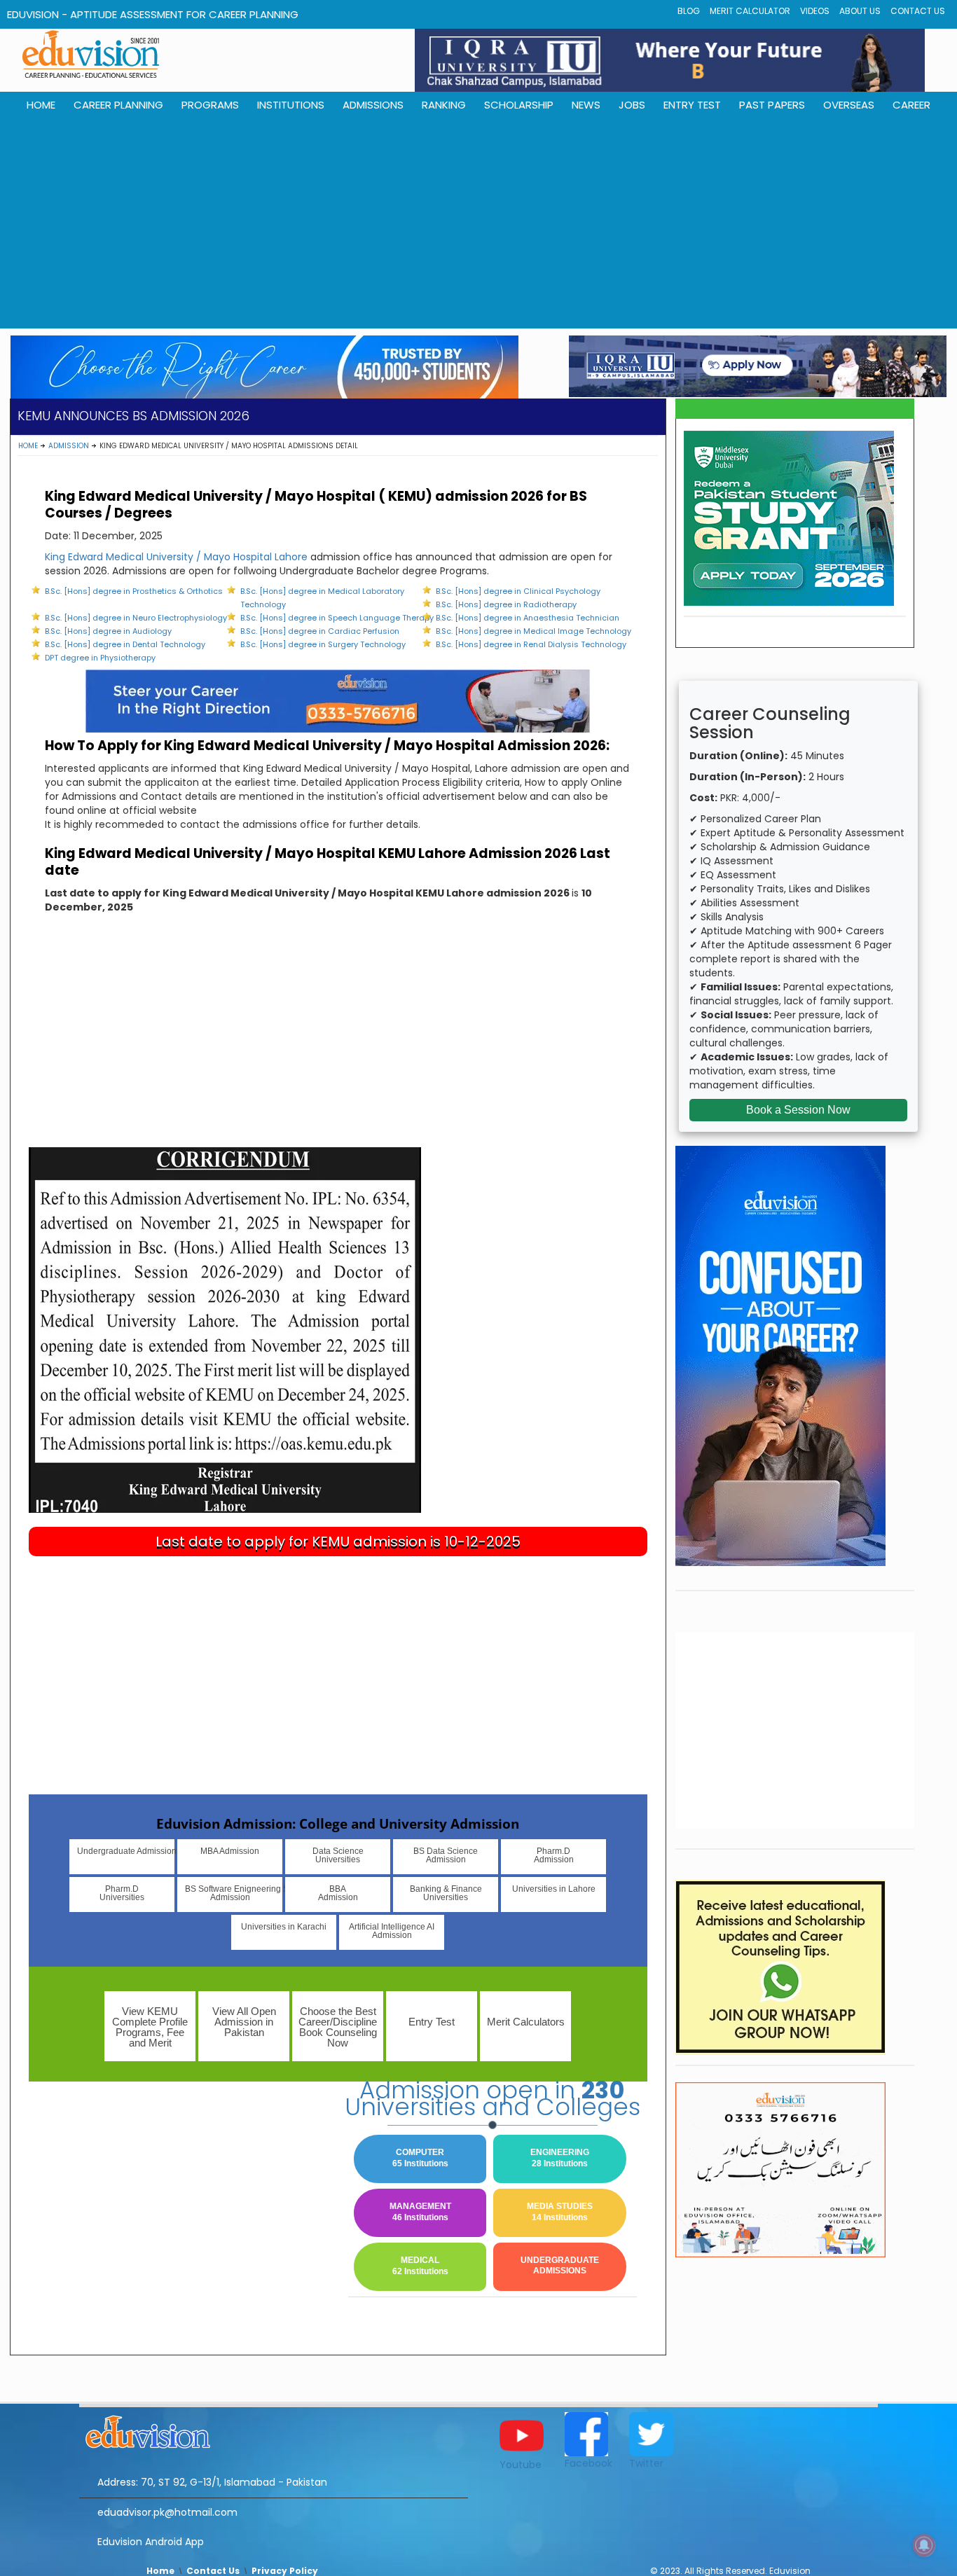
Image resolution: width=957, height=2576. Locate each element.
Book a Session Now (798, 1110)
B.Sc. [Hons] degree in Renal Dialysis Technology (531, 644)
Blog (689, 11)
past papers (772, 105)
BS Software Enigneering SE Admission (234, 1893)
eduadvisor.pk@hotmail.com (167, 2512)
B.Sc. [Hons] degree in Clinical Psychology (518, 591)
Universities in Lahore (554, 1889)
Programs (210, 105)
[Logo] (274, 2430)
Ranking (444, 105)
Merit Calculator (750, 11)
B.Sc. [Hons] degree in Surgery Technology (323, 644)
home (41, 105)
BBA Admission (338, 1893)
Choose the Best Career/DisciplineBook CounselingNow (338, 2027)
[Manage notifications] (924, 2545)
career (911, 105)
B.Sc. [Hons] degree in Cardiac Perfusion (320, 631)
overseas (849, 105)
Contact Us (918, 11)
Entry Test (692, 105)
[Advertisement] (478, 223)
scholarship (519, 105)
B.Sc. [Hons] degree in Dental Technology (125, 644)
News (586, 105)
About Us (860, 11)
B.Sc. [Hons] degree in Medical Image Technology (533, 631)
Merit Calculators (526, 2022)
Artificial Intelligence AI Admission (392, 1931)
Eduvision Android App (151, 2542)
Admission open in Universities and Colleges (493, 2098)
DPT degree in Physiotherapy (100, 658)
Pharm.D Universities (122, 1893)
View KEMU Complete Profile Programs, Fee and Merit (150, 2027)
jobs (632, 105)
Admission (69, 446)
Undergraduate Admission (126, 1851)
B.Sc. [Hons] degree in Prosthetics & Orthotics (134, 591)
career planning (118, 105)
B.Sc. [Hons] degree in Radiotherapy (506, 604)
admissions (373, 105)
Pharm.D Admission (554, 1855)
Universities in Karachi (284, 1927)
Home (28, 446)
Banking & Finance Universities (446, 1893)
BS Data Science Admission (446, 1855)
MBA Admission (230, 1851)
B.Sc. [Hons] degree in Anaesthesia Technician (528, 618)
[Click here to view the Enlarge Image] (225, 1329)
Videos (815, 11)
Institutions (291, 105)
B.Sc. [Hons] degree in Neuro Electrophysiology (136, 618)
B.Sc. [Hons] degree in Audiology (108, 631)
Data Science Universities (338, 1855)
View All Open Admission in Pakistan (244, 2022)
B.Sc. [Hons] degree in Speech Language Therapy (337, 618)
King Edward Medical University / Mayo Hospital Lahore (176, 557)
